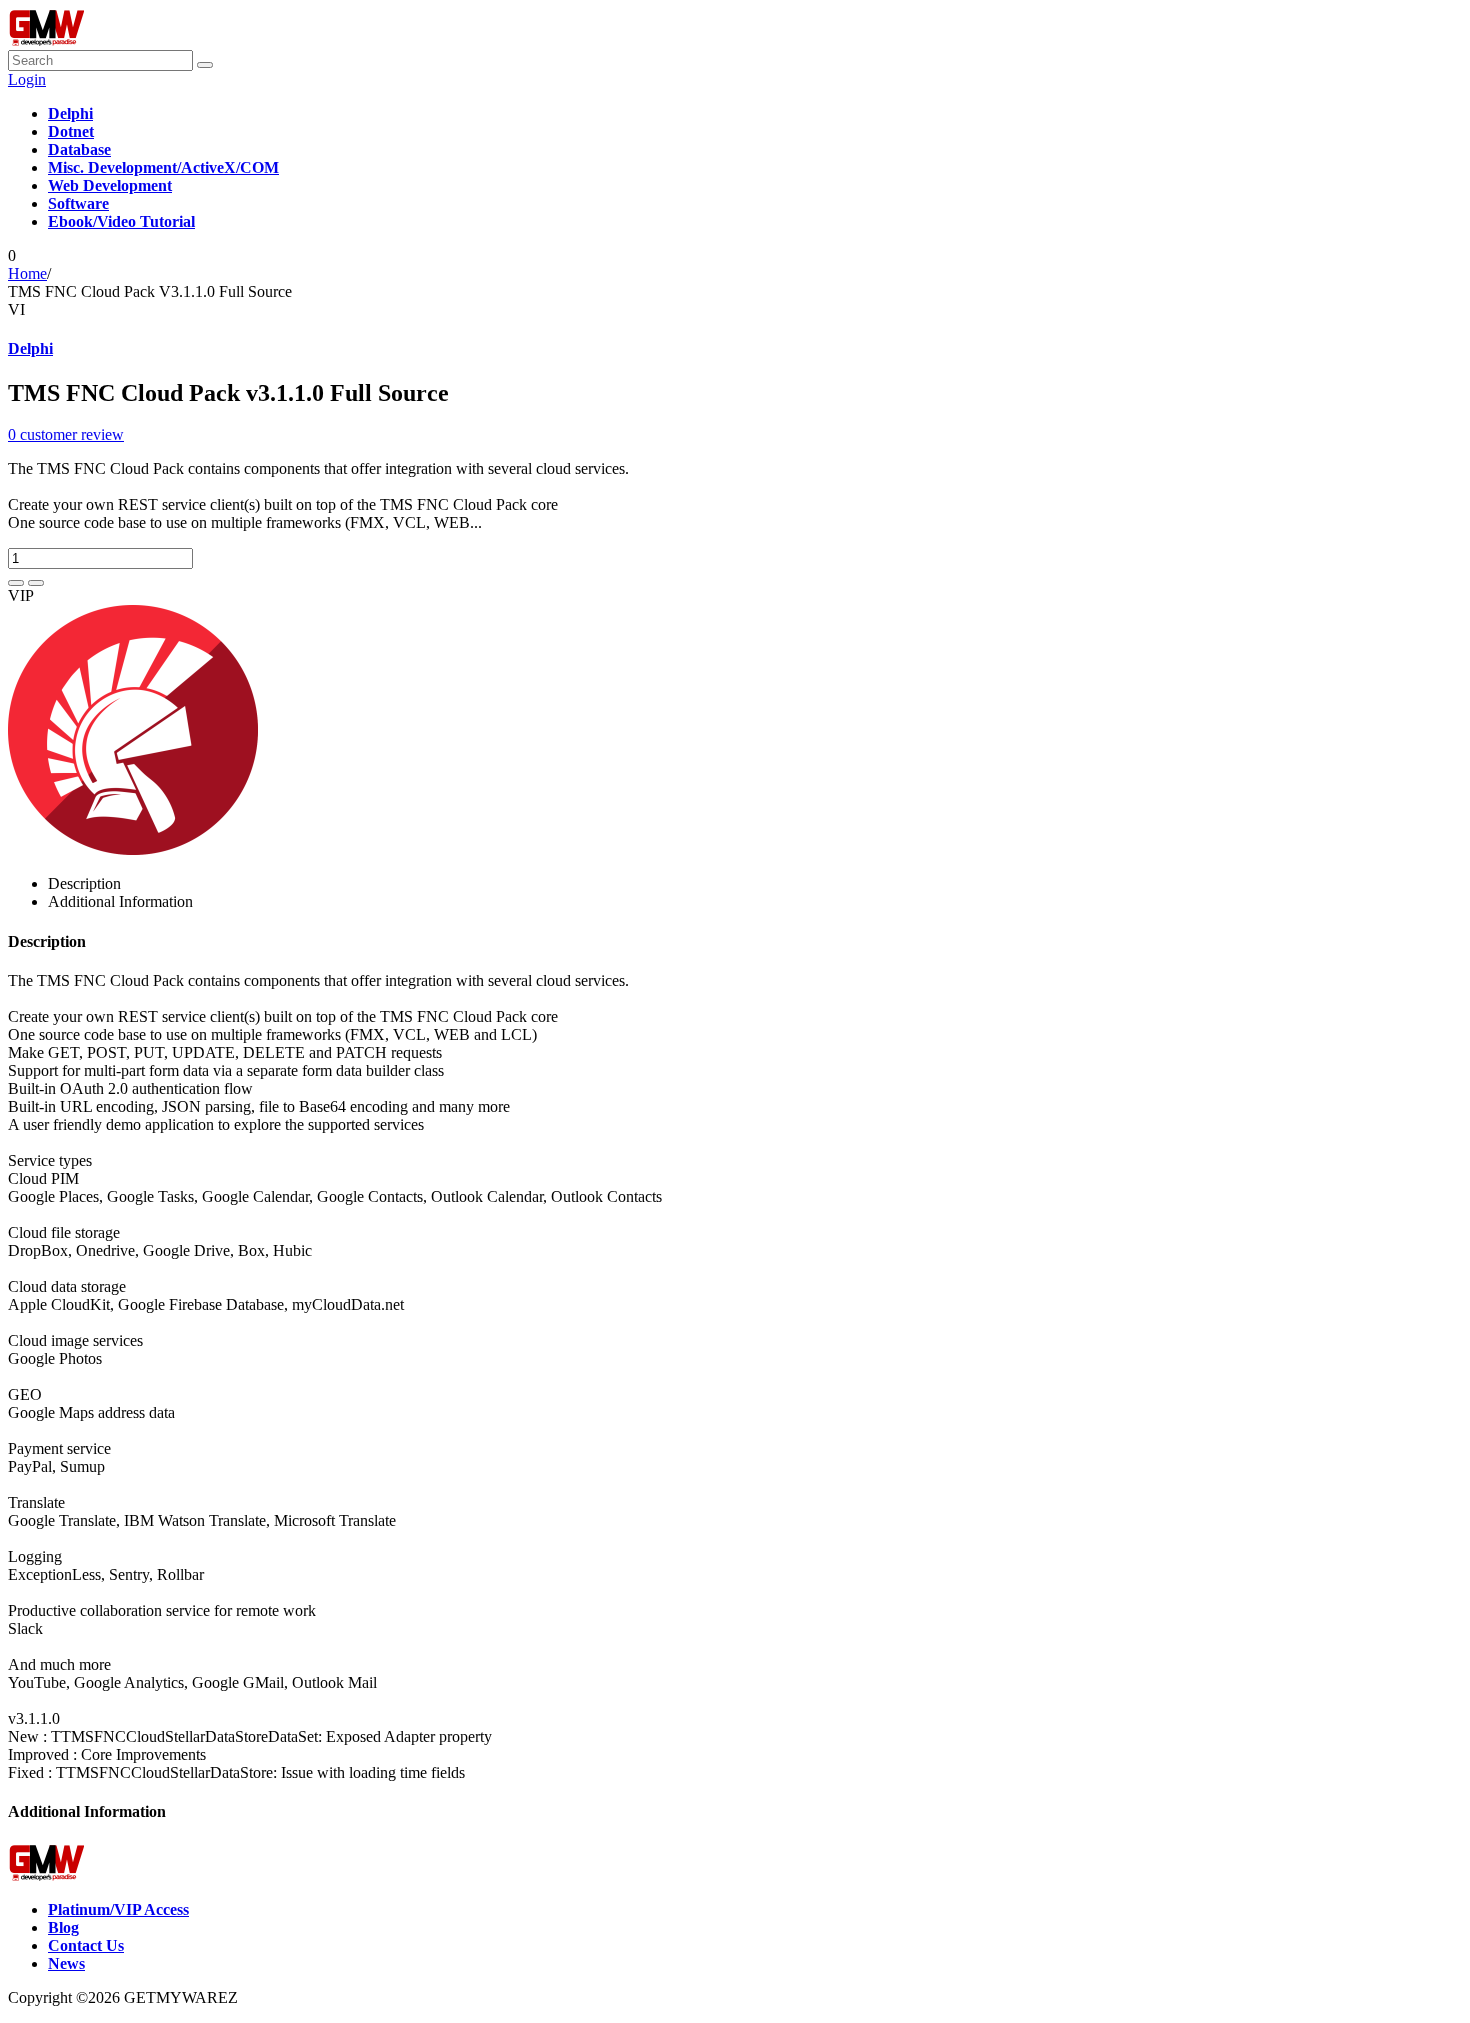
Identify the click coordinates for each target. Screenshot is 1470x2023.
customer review (66, 434)
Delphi (30, 348)
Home (27, 273)
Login (27, 79)
